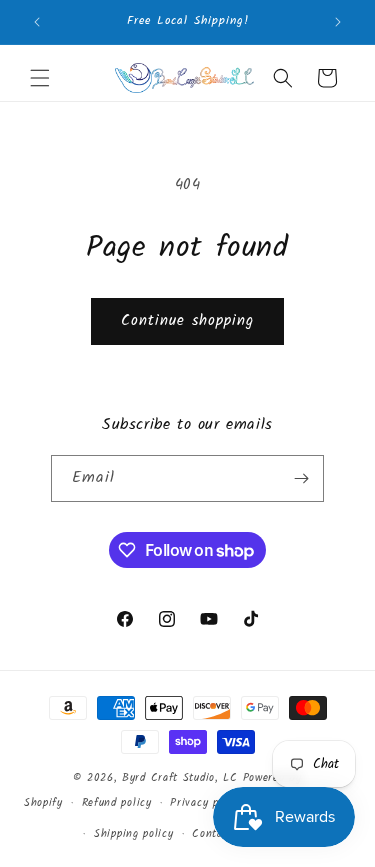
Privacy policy (206, 803)
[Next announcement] (338, 22)
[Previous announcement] (37, 22)
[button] (40, 78)
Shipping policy (134, 834)
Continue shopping (187, 321)
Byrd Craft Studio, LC (180, 778)
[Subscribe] (301, 478)
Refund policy (117, 803)
